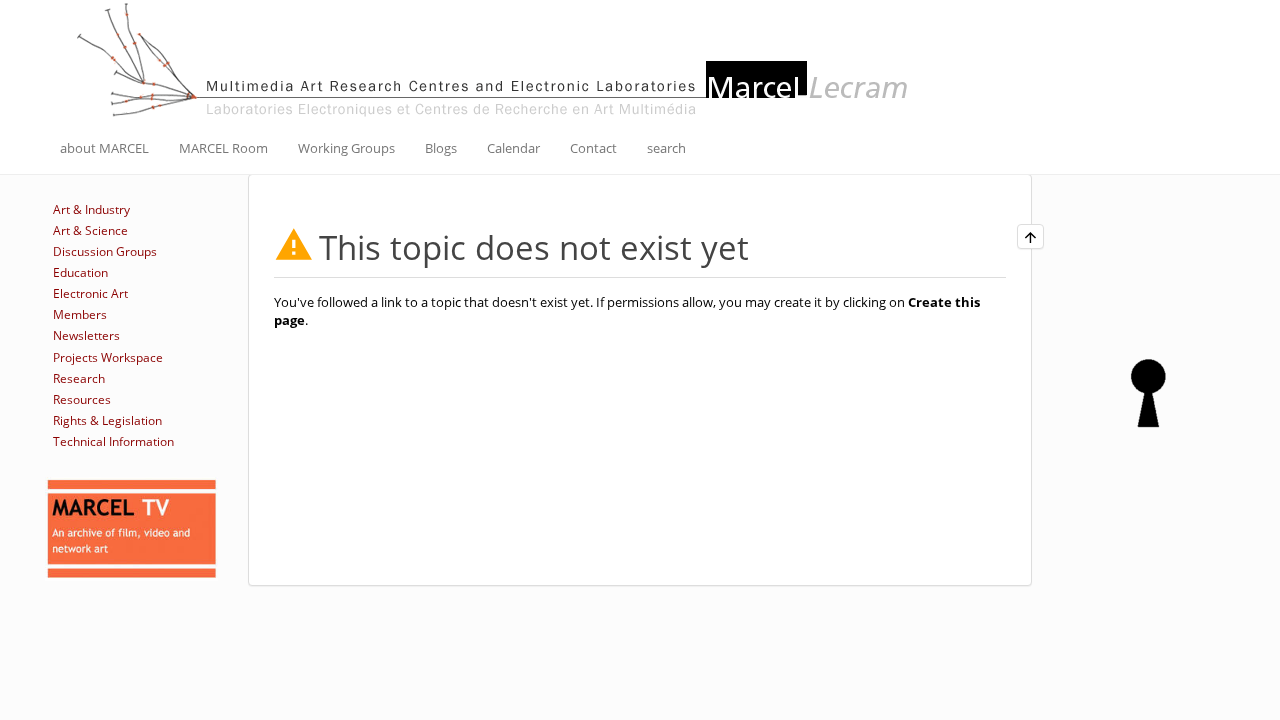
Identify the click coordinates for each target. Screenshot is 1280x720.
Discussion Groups (105, 251)
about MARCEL (104, 148)
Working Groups (346, 148)
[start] (495, 58)
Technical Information (113, 441)
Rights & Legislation (107, 420)
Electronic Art (90, 293)
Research (79, 378)
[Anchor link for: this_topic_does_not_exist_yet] (765, 245)
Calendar (513, 148)
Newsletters (86, 335)
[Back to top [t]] (1030, 236)
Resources (82, 399)
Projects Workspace (108, 357)
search (666, 148)
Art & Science (90, 230)
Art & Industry (91, 209)
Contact (593, 148)
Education (80, 272)
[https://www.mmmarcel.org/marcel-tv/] (131, 529)
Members (80, 314)
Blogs (441, 148)
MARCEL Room (223, 148)
